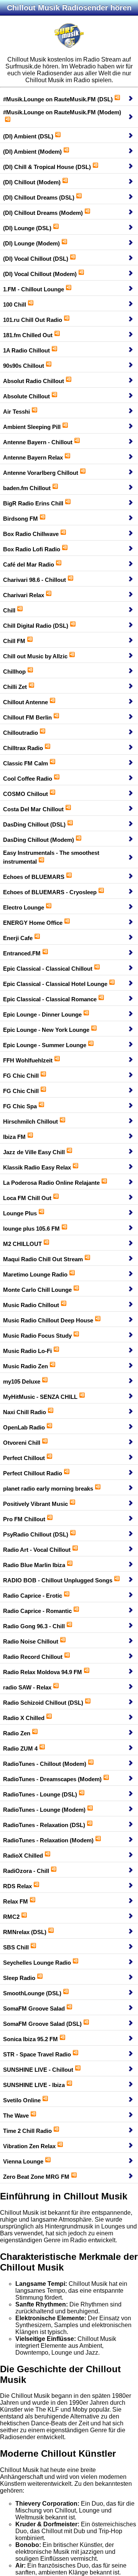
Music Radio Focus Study (37, 1336)
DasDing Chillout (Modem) (39, 840)
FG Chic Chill (21, 1076)
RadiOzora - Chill (26, 1871)
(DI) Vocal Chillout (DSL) (36, 259)
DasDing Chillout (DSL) (34, 824)
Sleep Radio (19, 1978)
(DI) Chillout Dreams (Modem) (43, 213)
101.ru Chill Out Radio (33, 320)
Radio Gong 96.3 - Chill (34, 1626)
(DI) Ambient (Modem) (32, 152)
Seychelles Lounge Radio (37, 1963)
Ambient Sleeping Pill (32, 427)
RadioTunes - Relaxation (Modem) (48, 1840)
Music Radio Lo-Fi (27, 1351)
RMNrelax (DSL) (25, 1932)
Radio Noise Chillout (31, 1641)
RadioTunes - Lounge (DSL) (40, 1794)
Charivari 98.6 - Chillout (34, 580)
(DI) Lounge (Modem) (31, 243)
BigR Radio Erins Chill (33, 503)
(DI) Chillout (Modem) (32, 182)
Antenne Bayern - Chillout (38, 442)
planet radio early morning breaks (48, 1489)
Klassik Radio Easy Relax (37, 1167)
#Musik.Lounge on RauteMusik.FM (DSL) (58, 99)
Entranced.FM (22, 953)
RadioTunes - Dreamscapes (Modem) (52, 1779)
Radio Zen (17, 1733)
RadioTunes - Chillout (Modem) (45, 1764)
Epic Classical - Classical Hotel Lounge (55, 984)
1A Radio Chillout (26, 350)
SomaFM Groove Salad (34, 2008)
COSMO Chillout (25, 794)
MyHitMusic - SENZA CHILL (40, 1397)
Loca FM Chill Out (27, 1198)
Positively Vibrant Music (35, 1504)
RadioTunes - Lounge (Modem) (44, 1810)
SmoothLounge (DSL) (32, 1993)
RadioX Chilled (23, 1856)
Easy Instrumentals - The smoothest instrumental (51, 857)
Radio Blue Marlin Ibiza (34, 1565)
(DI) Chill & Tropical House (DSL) (47, 167)
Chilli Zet (15, 687)
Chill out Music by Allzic (35, 656)
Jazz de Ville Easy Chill (34, 1152)
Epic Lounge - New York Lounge (46, 1030)
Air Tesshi (16, 412)
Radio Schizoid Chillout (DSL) (43, 1703)
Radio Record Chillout (33, 1657)
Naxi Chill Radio (25, 1412)
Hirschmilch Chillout (30, 1122)
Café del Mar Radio (29, 564)
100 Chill (15, 305)
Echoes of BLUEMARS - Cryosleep (50, 892)
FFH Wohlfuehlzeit (28, 1060)
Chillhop (14, 672)
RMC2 (11, 1917)
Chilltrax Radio (23, 748)
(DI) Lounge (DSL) (27, 228)
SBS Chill (16, 1947)
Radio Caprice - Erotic (33, 1596)
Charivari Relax (24, 595)
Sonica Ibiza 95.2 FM (30, 2039)
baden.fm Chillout (27, 488)
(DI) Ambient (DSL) (28, 136)
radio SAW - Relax (27, 1687)
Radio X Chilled (24, 1718)
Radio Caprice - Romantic (37, 1611)
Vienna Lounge (23, 2161)
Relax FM (16, 1901)
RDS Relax (17, 1886)
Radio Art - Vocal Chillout (37, 1550)
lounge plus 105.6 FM (31, 1229)
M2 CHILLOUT (22, 1244)
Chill (9, 610)
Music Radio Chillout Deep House (48, 1320)
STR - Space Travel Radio (37, 2054)
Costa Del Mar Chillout (33, 809)
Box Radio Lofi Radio (32, 549)
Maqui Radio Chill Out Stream (43, 1259)
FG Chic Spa (20, 1106)
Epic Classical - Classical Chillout (48, 969)
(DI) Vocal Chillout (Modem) (40, 274)
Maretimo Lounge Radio (35, 1274)
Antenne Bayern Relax (33, 457)
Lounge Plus (20, 1213)
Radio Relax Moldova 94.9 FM (43, 1672)
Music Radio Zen (25, 1366)
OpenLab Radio (24, 1427)
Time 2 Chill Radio (27, 2131)
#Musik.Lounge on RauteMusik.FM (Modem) (62, 112)
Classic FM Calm (25, 763)
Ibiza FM (14, 1137)
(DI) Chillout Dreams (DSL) (39, 197)
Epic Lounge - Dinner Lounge (42, 1014)
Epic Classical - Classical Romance (50, 999)
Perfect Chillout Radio (33, 1473)
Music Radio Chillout (31, 1305)
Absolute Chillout (26, 396)
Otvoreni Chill (22, 1443)
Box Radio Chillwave (31, 534)
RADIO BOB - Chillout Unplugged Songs (58, 1580)
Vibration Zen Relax (29, 2146)
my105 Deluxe (22, 1381)
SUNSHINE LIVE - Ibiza (34, 2085)
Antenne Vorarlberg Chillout (41, 473)
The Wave (16, 2116)
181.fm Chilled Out (28, 335)
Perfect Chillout (24, 1458)
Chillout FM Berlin (27, 717)
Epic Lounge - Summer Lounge (45, 1045)
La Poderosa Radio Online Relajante (51, 1183)
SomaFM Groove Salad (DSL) (42, 2024)
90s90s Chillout (24, 366)
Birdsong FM (21, 519)
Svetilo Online (22, 2100)
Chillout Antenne (25, 702)
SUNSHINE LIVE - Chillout (38, 2070)
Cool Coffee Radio (28, 779)
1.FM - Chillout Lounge (34, 289)
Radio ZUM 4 (20, 1748)
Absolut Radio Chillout (34, 381)
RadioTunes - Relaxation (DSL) (44, 1825)
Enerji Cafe (18, 938)
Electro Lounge (24, 907)
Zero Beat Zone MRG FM (36, 2177)
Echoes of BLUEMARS (34, 877)
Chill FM (14, 641)
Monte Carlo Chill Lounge (37, 1290)
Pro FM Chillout (24, 1519)
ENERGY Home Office (33, 923)
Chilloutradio (21, 733)
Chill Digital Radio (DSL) (36, 626)
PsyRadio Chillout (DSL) (36, 1534)
